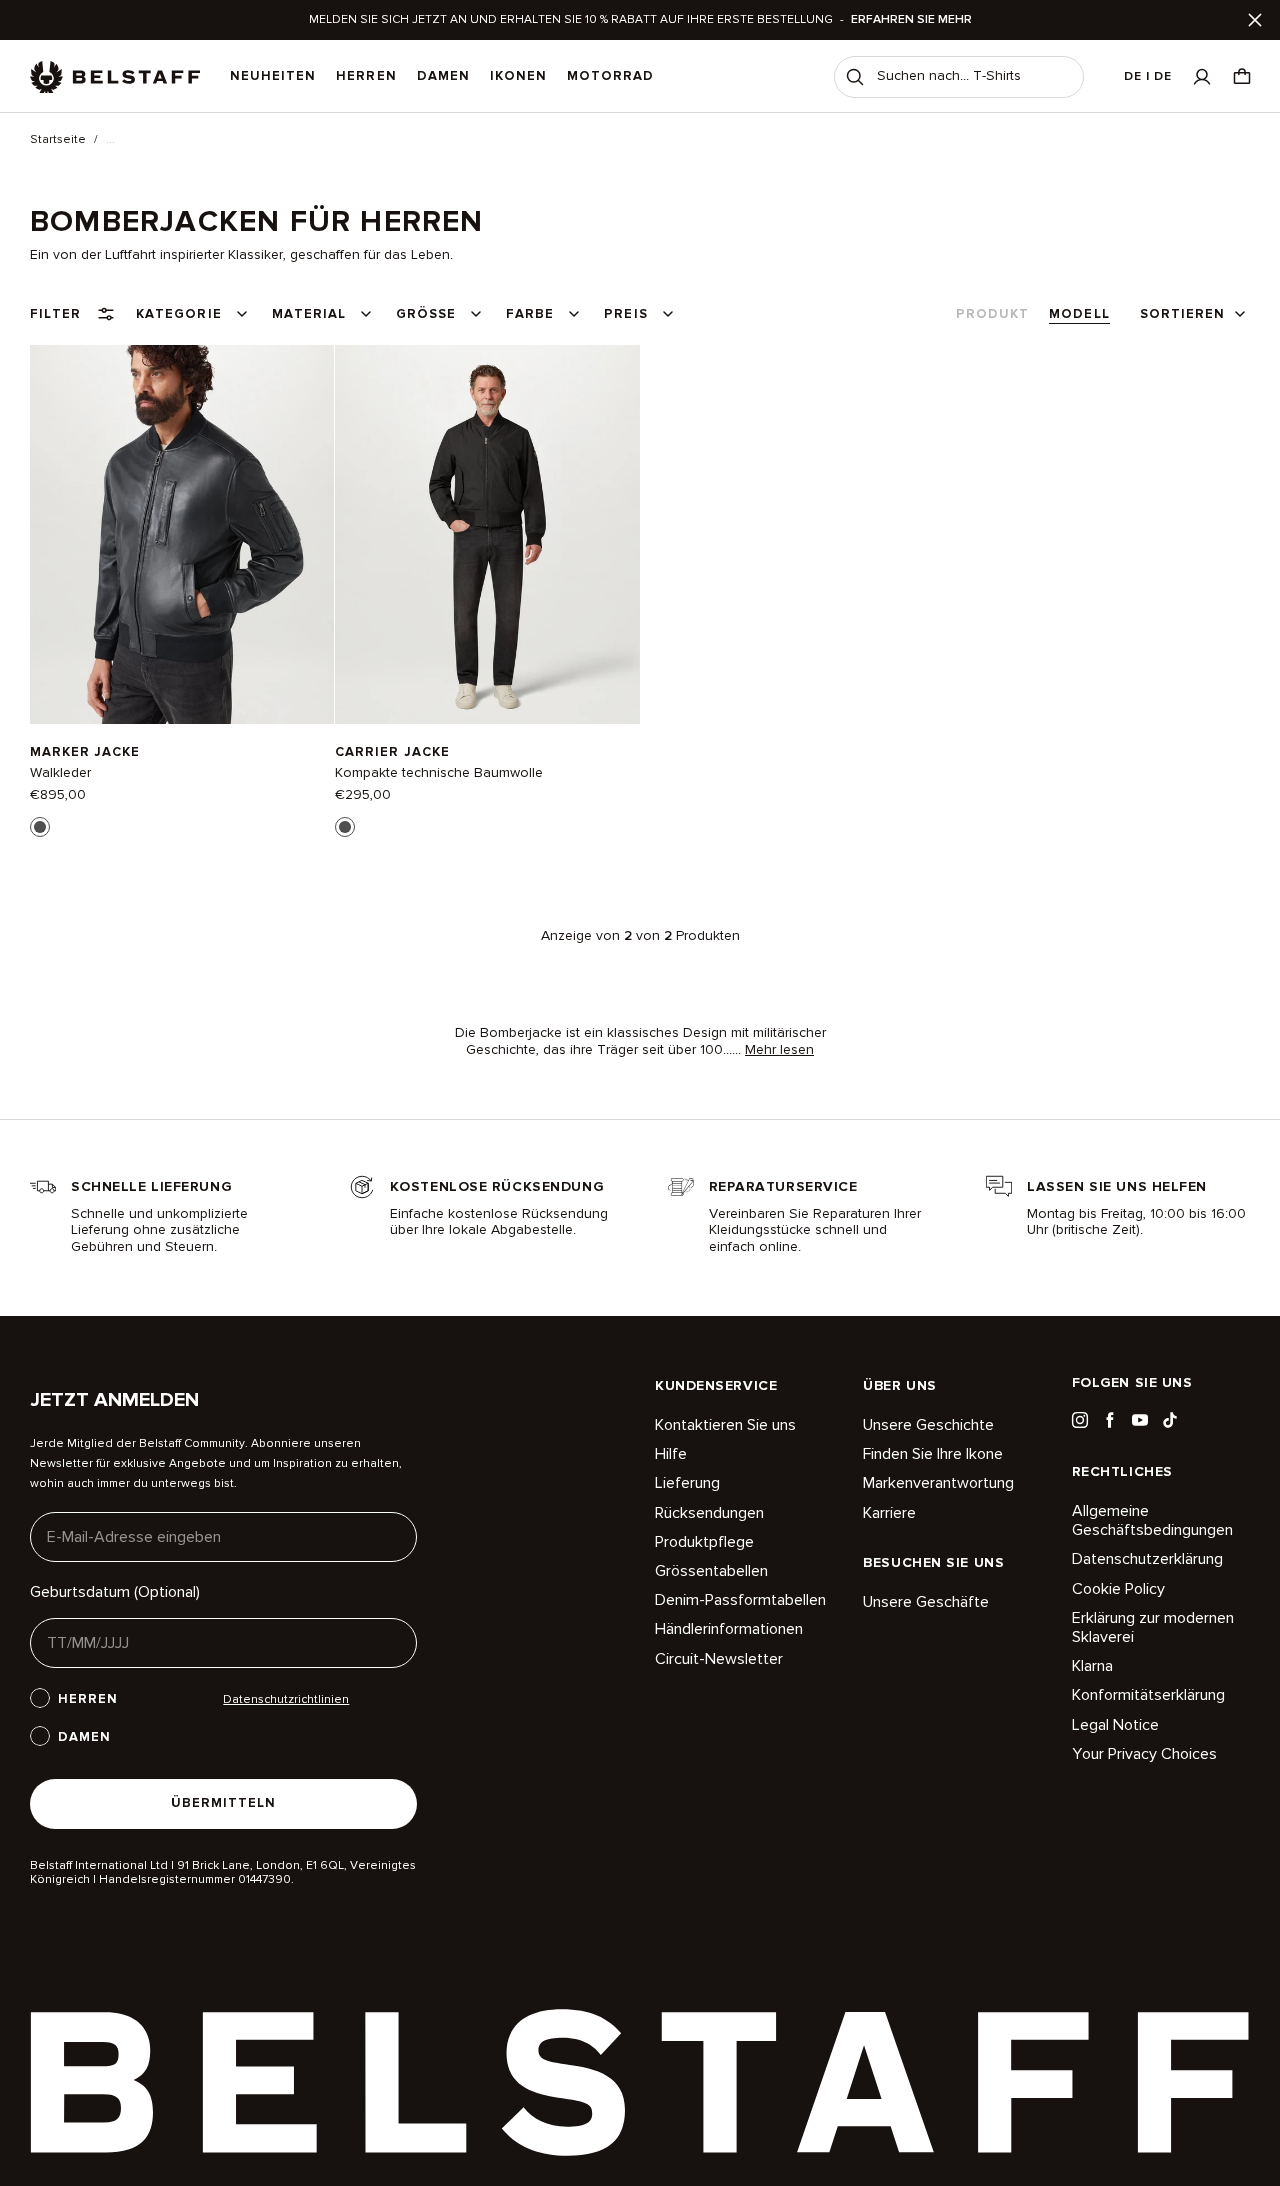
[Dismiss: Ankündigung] (1255, 20)
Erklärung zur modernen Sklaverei (1153, 1627)
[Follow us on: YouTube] (1140, 1420)
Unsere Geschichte (928, 1425)
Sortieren (1182, 314)
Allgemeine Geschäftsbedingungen (1152, 1521)
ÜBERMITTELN (223, 1803)
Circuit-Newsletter (719, 1659)
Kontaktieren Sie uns (725, 1425)
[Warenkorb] (1242, 76)
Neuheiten (273, 76)
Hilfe (671, 1454)
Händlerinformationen (729, 1629)
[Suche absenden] (855, 77)
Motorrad (610, 76)
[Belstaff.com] (115, 77)
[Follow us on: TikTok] (1170, 1420)
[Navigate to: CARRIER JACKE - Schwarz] (487, 534)
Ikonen (518, 76)
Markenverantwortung (938, 1483)
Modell (1079, 314)
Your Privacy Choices (1144, 1754)
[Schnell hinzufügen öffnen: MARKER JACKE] (40, 827)
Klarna (1092, 1666)
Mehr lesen (779, 1050)
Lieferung (687, 1483)
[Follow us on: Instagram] (1080, 1420)
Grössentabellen (711, 1571)
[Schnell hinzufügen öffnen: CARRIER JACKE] (345, 827)
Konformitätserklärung (1148, 1695)
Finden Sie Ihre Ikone (933, 1454)
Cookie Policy (1118, 1589)
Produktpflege (704, 1542)
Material (309, 314)
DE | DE (1148, 76)
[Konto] (1202, 76)
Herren (366, 76)
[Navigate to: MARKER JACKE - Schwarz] (182, 534)
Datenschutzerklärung (1147, 1559)
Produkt (992, 314)
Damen (443, 76)
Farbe (530, 314)
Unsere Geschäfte (926, 1602)
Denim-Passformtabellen (740, 1600)
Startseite (58, 140)
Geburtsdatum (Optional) (115, 1592)
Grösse (426, 314)
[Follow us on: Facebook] (1110, 1420)
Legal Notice (1115, 1725)
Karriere (889, 1513)
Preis (625, 314)
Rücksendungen (709, 1513)
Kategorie (178, 314)
